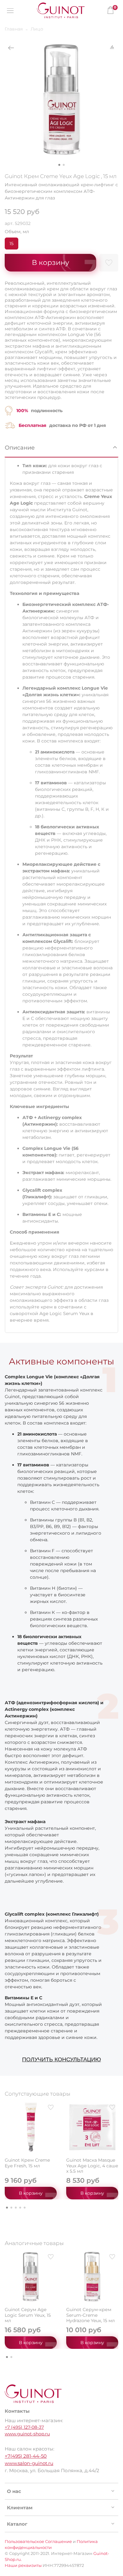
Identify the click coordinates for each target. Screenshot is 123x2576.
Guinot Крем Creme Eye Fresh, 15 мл (27, 2163)
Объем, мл (17, 232)
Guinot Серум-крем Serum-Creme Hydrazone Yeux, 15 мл (91, 2315)
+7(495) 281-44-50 (26, 2456)
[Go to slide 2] (64, 165)
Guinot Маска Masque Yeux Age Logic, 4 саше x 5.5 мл (92, 2166)
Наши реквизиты (23, 2565)
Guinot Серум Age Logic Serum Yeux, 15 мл (28, 2315)
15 (12, 244)
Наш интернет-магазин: (34, 2420)
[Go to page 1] (7, 2208)
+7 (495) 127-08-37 (24, 2427)
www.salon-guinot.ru (29, 2463)
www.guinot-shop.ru (27, 2434)
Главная (14, 29)
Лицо (37, 29)
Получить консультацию (61, 2059)
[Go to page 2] (11, 2208)
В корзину (31, 2193)
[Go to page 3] (16, 2208)
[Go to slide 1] (59, 165)
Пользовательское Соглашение (38, 2542)
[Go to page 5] (25, 2208)
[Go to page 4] (20, 2208)
